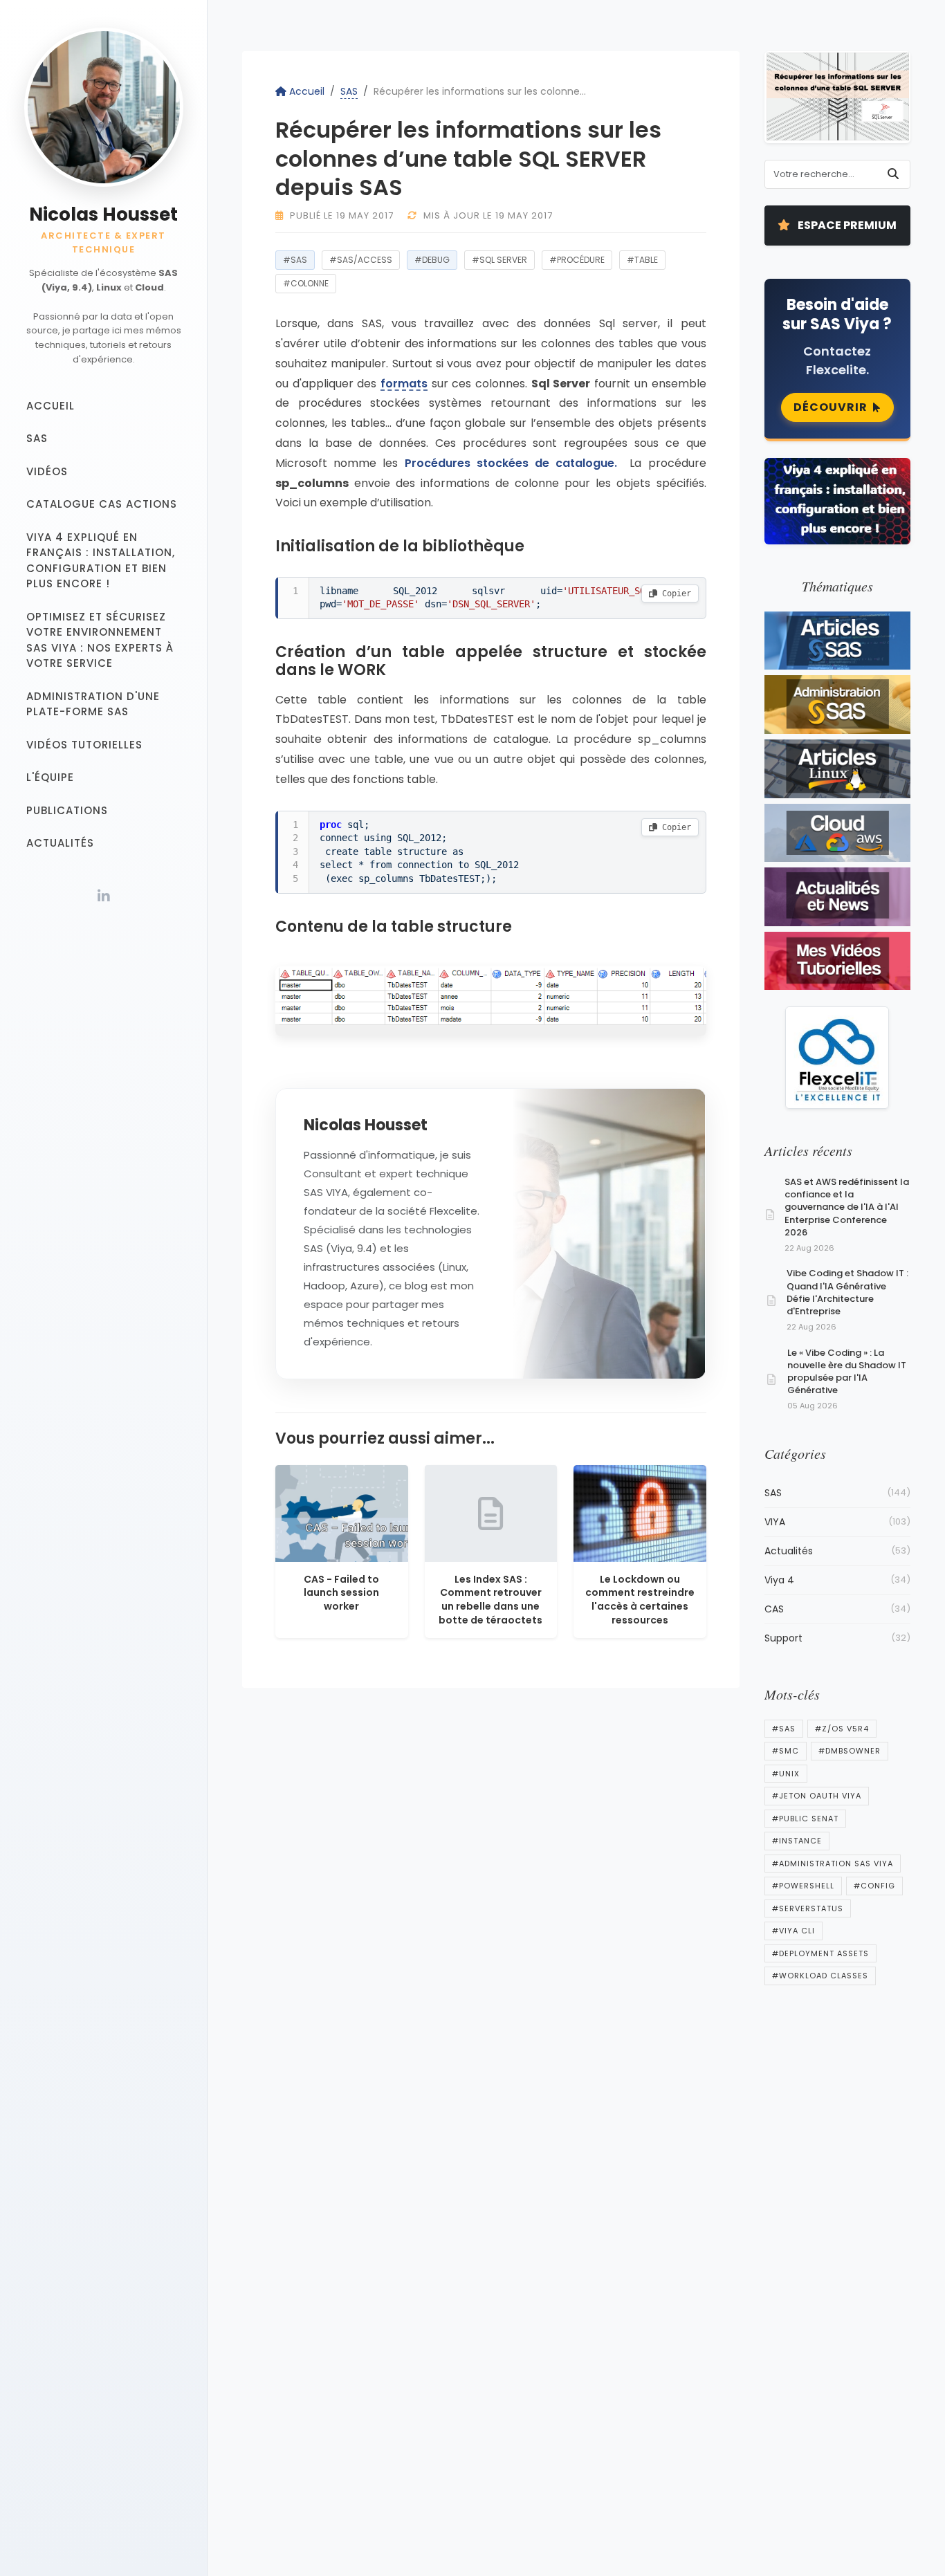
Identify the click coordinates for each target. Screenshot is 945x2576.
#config (874, 1886)
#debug (432, 260)
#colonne (306, 283)
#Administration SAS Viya (833, 1864)
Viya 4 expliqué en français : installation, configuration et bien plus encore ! (101, 561)
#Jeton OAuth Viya (817, 1796)
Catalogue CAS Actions (102, 504)
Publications (67, 810)
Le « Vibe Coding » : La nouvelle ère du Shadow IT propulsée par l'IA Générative (847, 1372)
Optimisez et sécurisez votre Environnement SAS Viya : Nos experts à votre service (100, 640)
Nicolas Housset (103, 214)
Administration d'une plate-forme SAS (93, 704)
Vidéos (47, 471)
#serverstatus (808, 1908)
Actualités (60, 843)
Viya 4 (838, 1580)
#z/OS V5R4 (842, 1729)
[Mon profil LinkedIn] (104, 896)
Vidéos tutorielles (84, 745)
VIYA (838, 1522)
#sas (295, 260)
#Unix (786, 1774)
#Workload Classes (820, 1976)
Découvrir (831, 407)
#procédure (577, 260)
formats (404, 383)
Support (838, 1638)
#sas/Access (361, 260)
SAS (37, 438)
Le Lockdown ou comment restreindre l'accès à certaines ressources (640, 1600)
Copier (674, 594)
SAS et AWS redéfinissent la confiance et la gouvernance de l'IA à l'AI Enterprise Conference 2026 (847, 1207)
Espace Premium (846, 225)
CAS (838, 1609)
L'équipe (50, 777)
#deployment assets (820, 1953)
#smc (786, 1751)
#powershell (803, 1886)
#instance (797, 1841)
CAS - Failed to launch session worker (341, 1593)
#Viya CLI (793, 1931)
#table (642, 260)
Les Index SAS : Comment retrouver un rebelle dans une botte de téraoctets (490, 1600)
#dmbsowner (850, 1751)
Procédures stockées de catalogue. (514, 463)
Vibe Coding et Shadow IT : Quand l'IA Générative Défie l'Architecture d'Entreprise (847, 1292)
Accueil (51, 406)
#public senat (805, 1819)
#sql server (499, 260)
